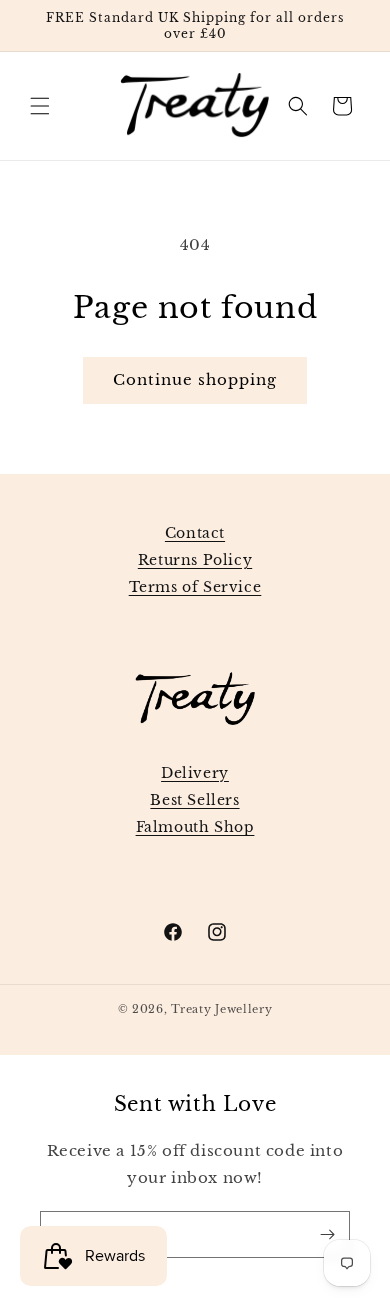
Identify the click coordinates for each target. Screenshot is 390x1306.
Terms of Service (195, 587)
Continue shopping (195, 379)
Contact (195, 533)
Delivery (195, 773)
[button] (40, 106)
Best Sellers (194, 800)
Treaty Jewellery (221, 1009)
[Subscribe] (327, 1234)
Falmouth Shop (195, 827)
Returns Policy (195, 560)
